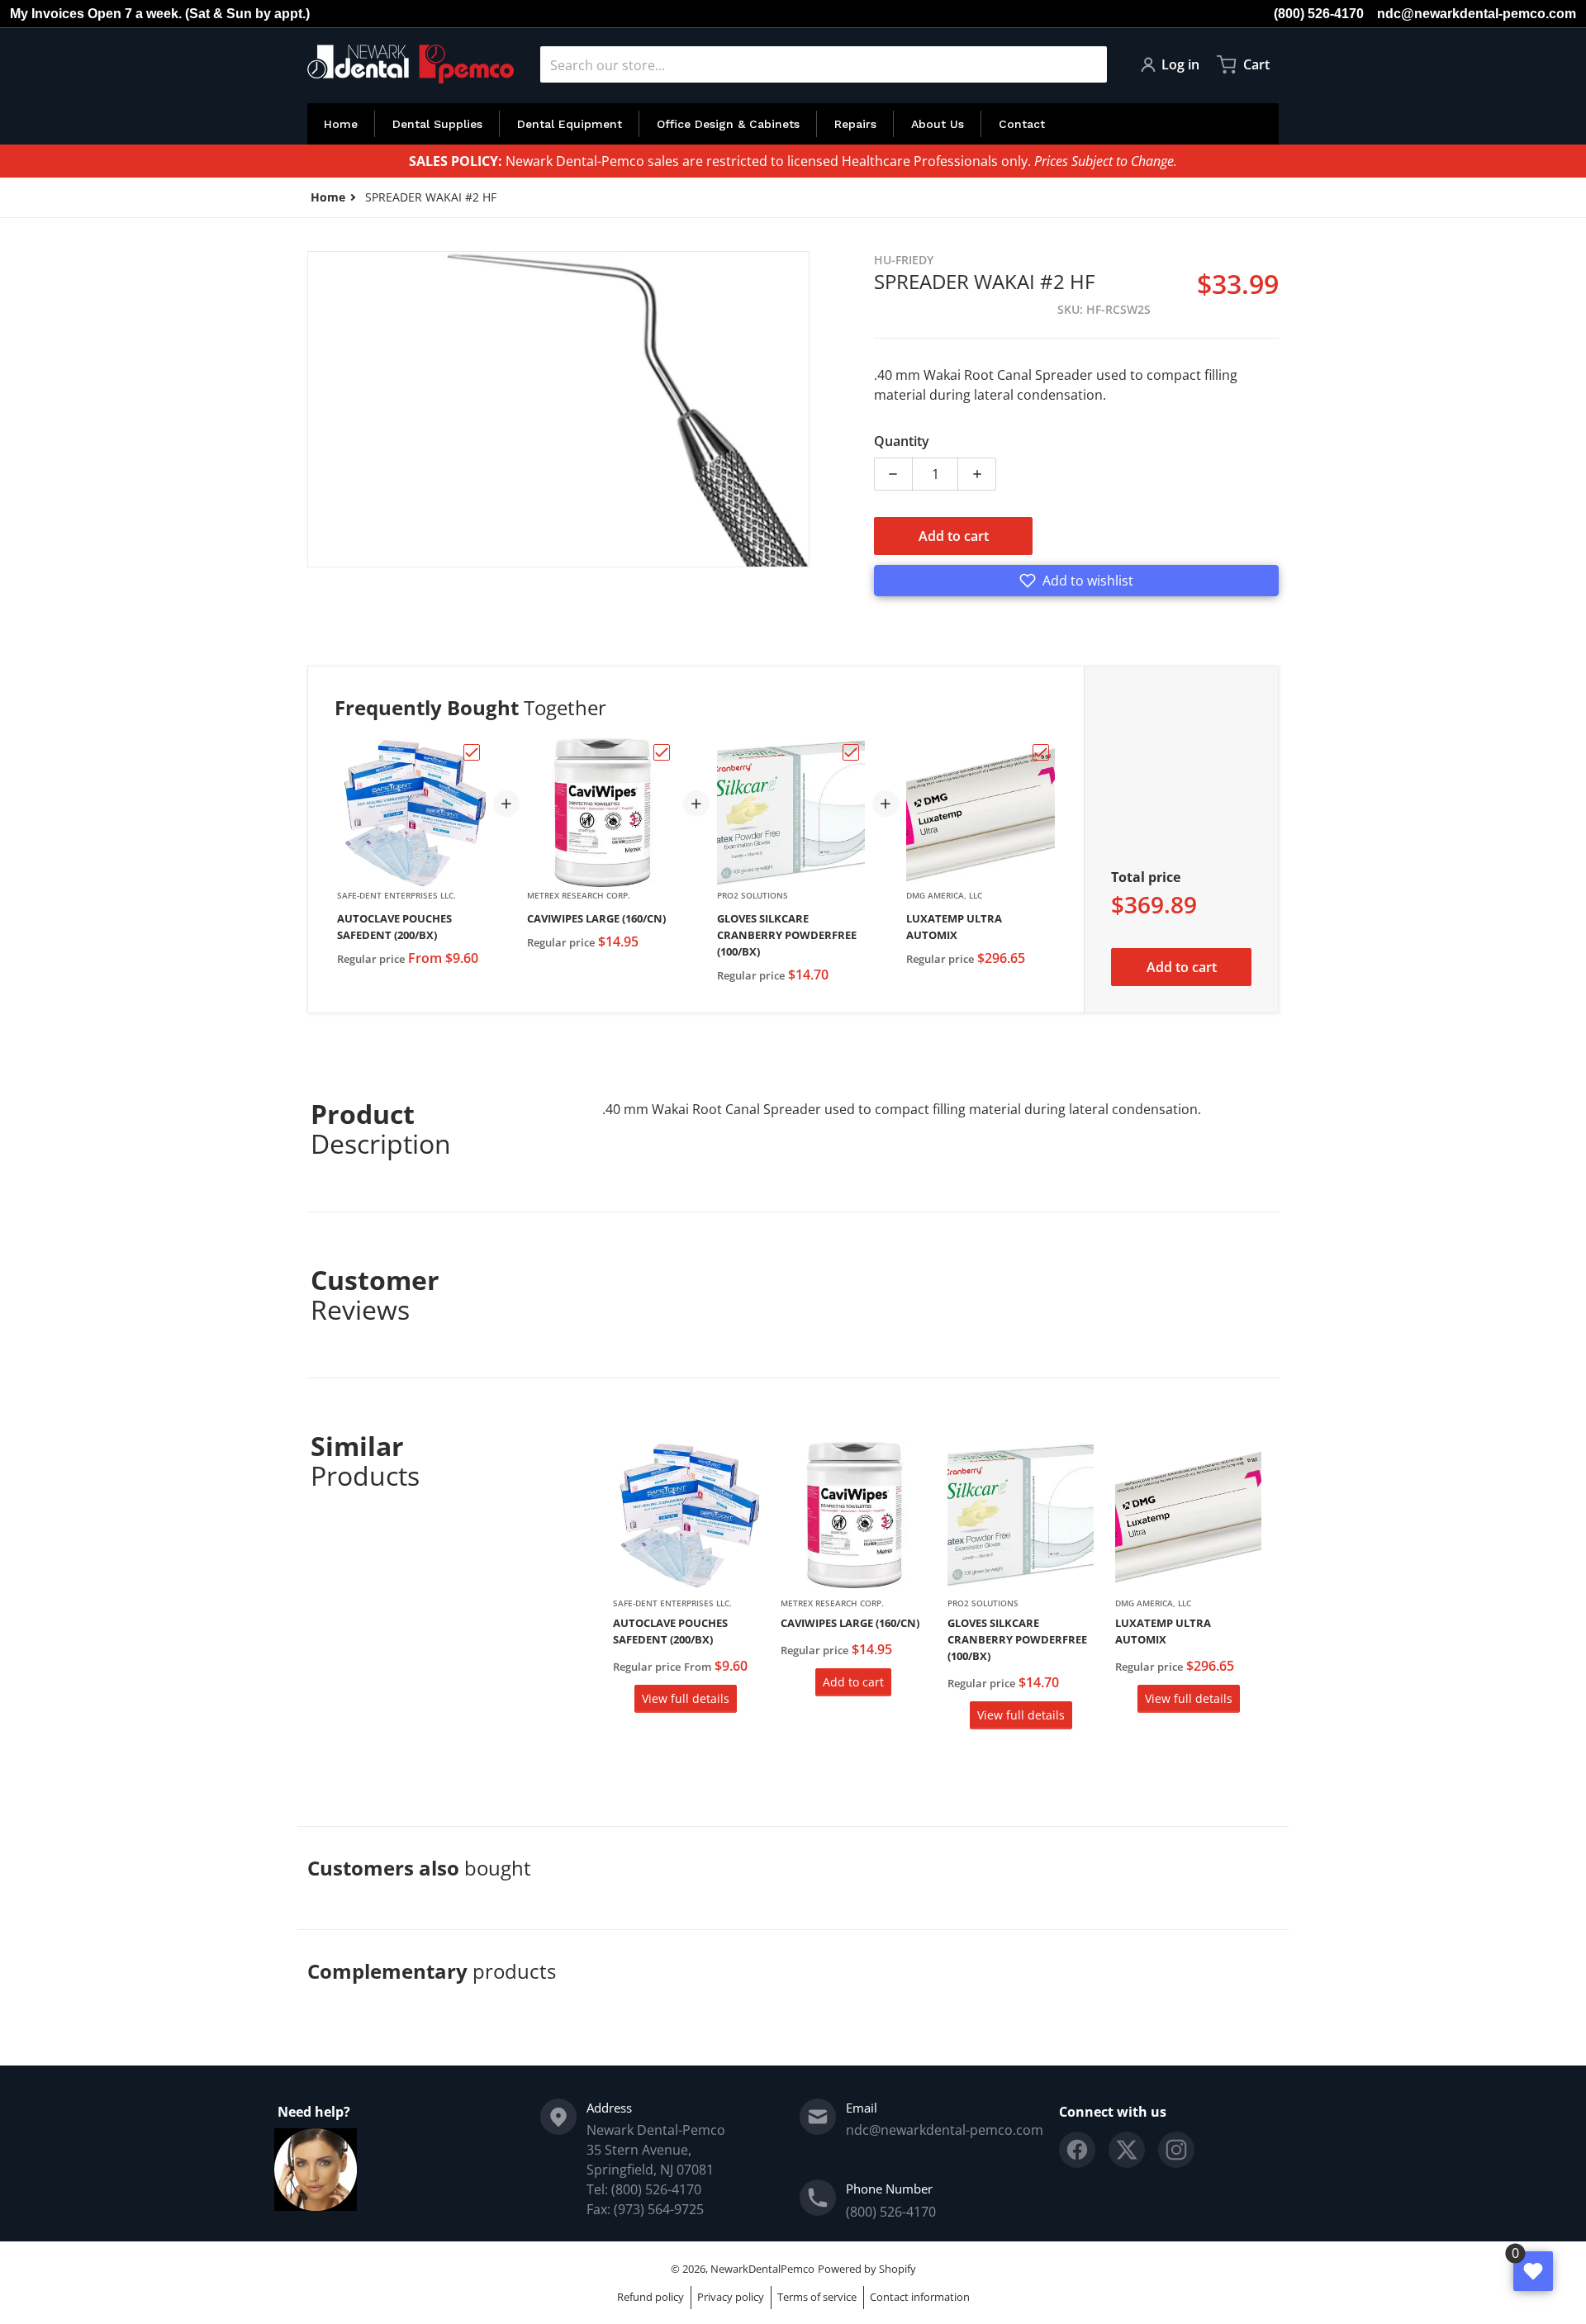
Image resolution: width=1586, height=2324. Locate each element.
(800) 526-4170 (1319, 14)
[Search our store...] (1088, 64)
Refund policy (651, 2297)
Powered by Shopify (867, 2269)
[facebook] (1077, 2150)
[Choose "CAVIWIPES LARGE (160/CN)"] (662, 752)
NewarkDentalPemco (762, 2269)
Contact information (920, 2297)
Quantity (902, 441)
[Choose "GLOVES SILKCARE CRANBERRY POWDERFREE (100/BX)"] (851, 752)
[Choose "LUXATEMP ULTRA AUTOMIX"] (1041, 752)
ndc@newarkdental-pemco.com (1477, 14)
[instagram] (1176, 2150)
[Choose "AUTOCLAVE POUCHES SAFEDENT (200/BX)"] (472, 752)
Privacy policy (731, 2297)
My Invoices (47, 14)
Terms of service (817, 2297)
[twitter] (1127, 2150)
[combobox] (824, 64)
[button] (1076, 581)
